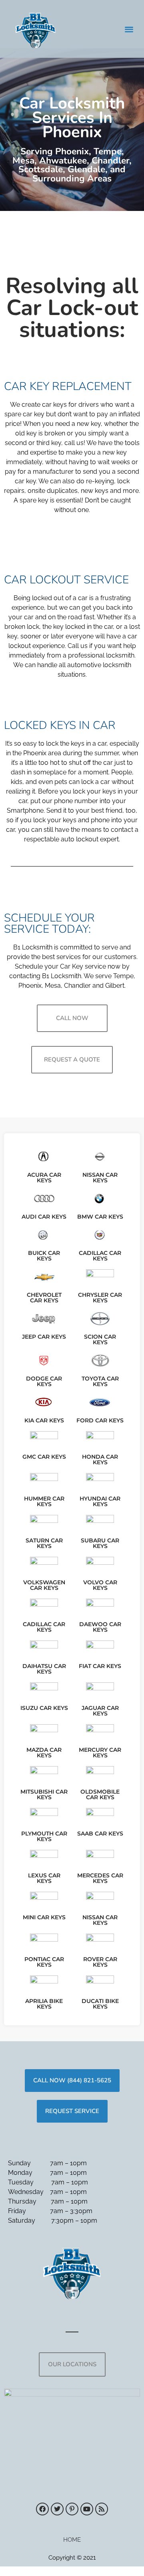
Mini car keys (44, 1917)
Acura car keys (44, 1178)
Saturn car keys (44, 1543)
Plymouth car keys (44, 1836)
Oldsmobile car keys (100, 1794)
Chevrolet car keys (44, 1298)
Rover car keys (100, 1962)
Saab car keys (100, 1834)
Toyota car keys (100, 1381)
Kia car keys (44, 1420)
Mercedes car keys (100, 1878)
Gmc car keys (44, 1457)
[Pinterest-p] (72, 2509)
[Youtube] (87, 2509)
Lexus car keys (44, 1878)
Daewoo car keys (100, 1627)
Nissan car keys (100, 1178)
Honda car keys (100, 1459)
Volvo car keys (100, 1585)
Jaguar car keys (100, 1711)
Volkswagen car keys (44, 1585)
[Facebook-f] (42, 2509)
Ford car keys (100, 1420)
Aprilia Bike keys (44, 2004)
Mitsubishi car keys (44, 1794)
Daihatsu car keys (44, 1669)
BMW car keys (100, 1217)
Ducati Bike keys (100, 2004)
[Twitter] (57, 2509)
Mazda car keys (44, 1753)
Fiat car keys (100, 1666)
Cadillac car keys (100, 1256)
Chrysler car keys (100, 1298)
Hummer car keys (44, 1501)
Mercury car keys (100, 1753)
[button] (129, 29)
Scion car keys (100, 1339)
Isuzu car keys (44, 1708)
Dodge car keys (44, 1381)
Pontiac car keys (44, 1962)
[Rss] (102, 2509)
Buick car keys (44, 1256)
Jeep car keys (44, 1337)
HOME (72, 2540)
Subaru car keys (100, 1543)
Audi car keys (44, 1217)
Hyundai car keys (100, 1501)
